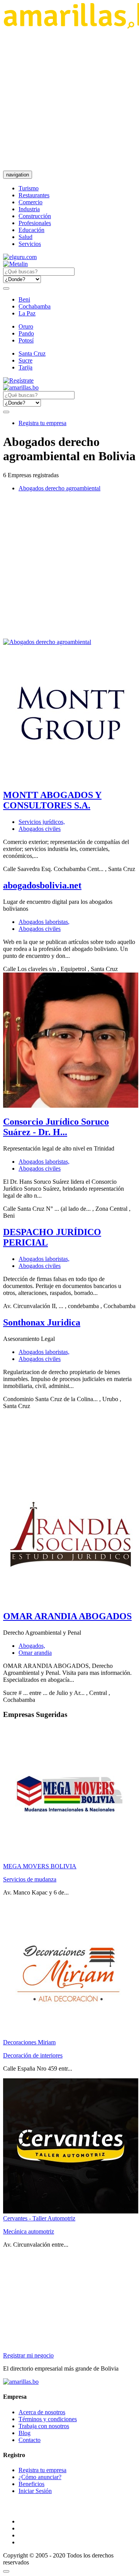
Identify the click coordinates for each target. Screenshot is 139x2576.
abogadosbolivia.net (42, 885)
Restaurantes (34, 195)
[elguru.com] (20, 257)
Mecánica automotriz (29, 2231)
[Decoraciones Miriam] (71, 2035)
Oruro (26, 326)
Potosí (26, 340)
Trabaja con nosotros (44, 2426)
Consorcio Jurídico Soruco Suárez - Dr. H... (56, 1127)
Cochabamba (35, 306)
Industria (29, 209)
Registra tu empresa (42, 423)
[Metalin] (15, 264)
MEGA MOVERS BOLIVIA (40, 1866)
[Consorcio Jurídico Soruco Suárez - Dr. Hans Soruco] (71, 1106)
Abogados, (32, 1646)
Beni (24, 299)
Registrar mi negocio (28, 2355)
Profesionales (35, 223)
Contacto (30, 2440)
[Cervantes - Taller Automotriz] (71, 2211)
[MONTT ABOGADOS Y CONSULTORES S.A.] (71, 779)
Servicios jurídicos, (42, 822)
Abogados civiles (40, 829)
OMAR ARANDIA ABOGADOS (67, 1616)
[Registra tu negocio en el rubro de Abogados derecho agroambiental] (47, 642)
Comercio (31, 202)
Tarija (25, 367)
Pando (26, 333)
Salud (25, 237)
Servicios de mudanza (30, 1879)
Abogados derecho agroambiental (59, 488)
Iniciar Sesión (35, 2491)
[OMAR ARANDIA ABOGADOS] (71, 1600)
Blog (25, 2433)
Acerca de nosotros (42, 2412)
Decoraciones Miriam (29, 2042)
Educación (31, 230)
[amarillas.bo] (21, 2382)
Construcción (35, 216)
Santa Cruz (32, 353)
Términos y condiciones (48, 2419)
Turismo (29, 188)
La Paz (27, 313)
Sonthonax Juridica (42, 1322)
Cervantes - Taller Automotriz (39, 2218)
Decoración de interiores (33, 2055)
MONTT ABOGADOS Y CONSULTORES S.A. (52, 800)
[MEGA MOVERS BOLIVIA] (71, 1859)
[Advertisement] (69, 100)
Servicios (30, 244)
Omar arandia (35, 1653)
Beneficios (31, 2484)
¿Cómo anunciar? (40, 2477)
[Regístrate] (69, 381)
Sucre (25, 360)
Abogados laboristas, (44, 922)
